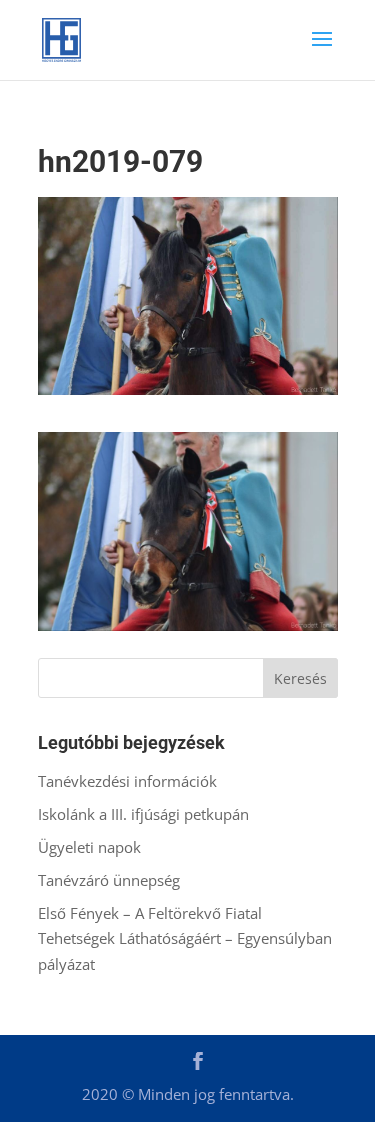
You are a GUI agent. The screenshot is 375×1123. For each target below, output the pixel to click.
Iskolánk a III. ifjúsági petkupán (143, 814)
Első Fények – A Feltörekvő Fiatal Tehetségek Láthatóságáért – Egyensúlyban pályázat (185, 938)
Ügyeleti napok (89, 847)
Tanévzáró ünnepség (109, 880)
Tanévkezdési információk (127, 781)
